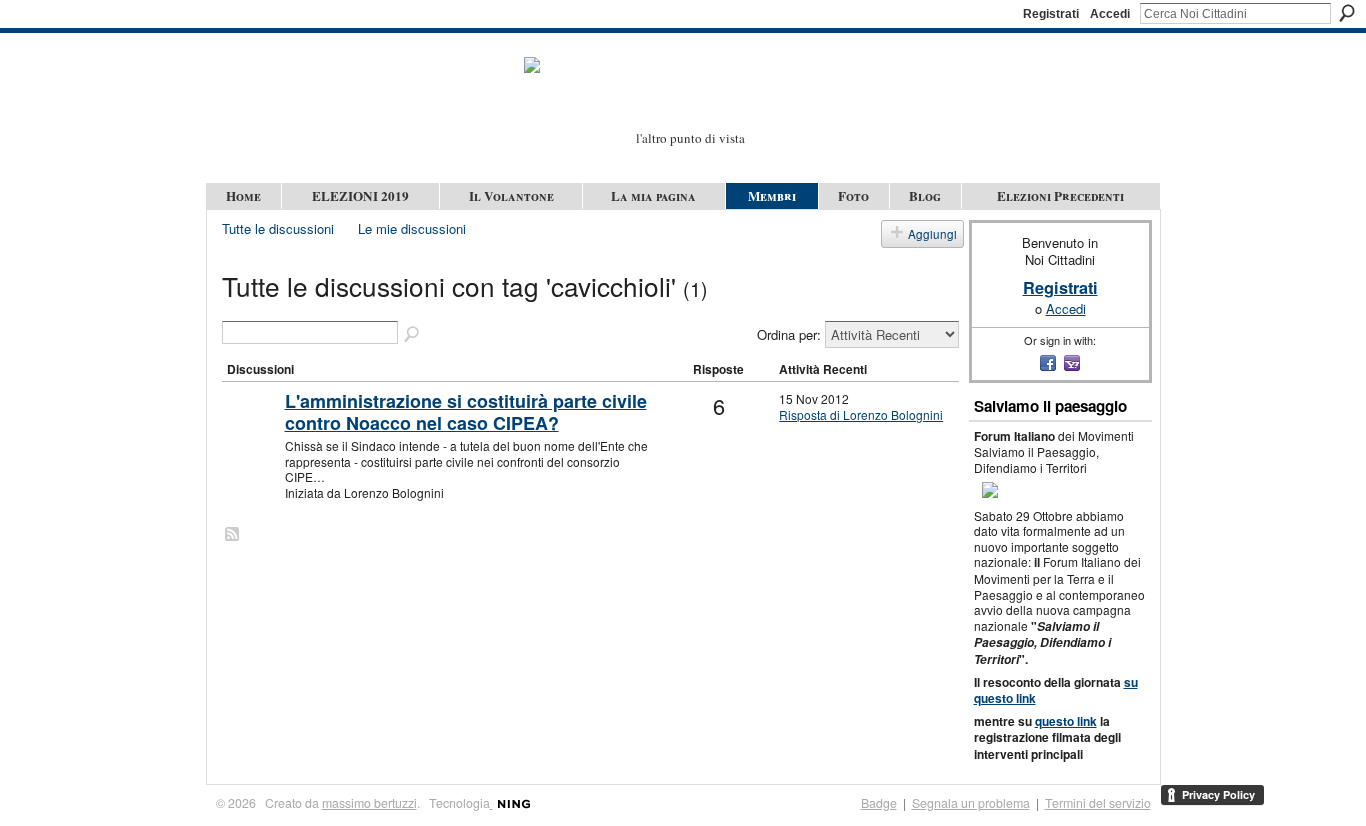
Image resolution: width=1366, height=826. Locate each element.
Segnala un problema (971, 803)
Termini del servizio (1098, 803)
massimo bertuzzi (369, 803)
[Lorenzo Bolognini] (251, 433)
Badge (879, 803)
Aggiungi (932, 233)
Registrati (1051, 14)
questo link (1066, 721)
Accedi (1110, 14)
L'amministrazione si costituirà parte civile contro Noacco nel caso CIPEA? (466, 412)
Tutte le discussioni (278, 228)
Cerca (1347, 13)
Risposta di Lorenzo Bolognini (861, 414)
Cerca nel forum (413, 335)
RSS (233, 535)
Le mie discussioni (412, 228)
